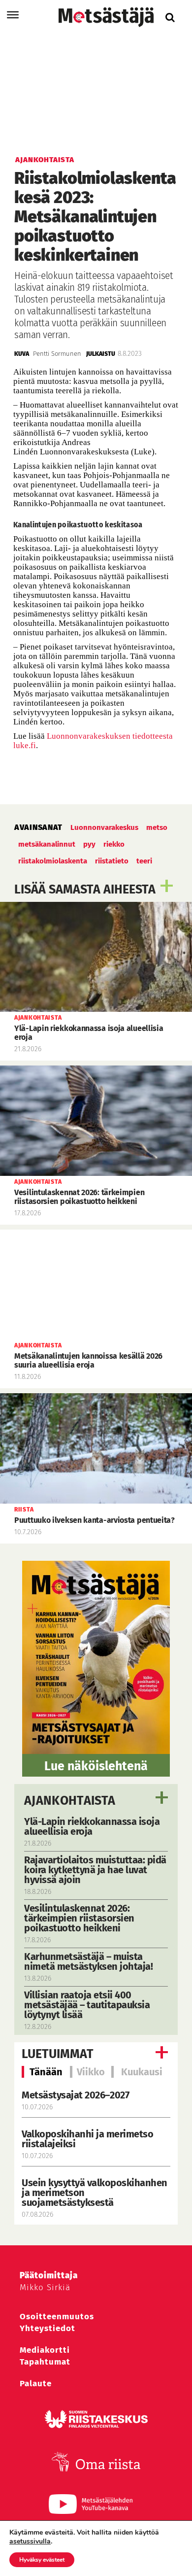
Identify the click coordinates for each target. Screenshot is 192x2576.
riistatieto (112, 861)
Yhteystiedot (48, 2328)
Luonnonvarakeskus (104, 827)
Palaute (36, 2384)
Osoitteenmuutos (57, 2317)
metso (157, 827)
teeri (144, 861)
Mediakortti (45, 2350)
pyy (89, 844)
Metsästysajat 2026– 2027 (75, 2095)
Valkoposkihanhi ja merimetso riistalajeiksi (87, 2139)
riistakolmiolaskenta (53, 861)
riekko (114, 844)
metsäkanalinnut (47, 844)
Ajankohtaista (70, 1801)
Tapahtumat (45, 2362)
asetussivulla (30, 2542)
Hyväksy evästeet (42, 2560)
